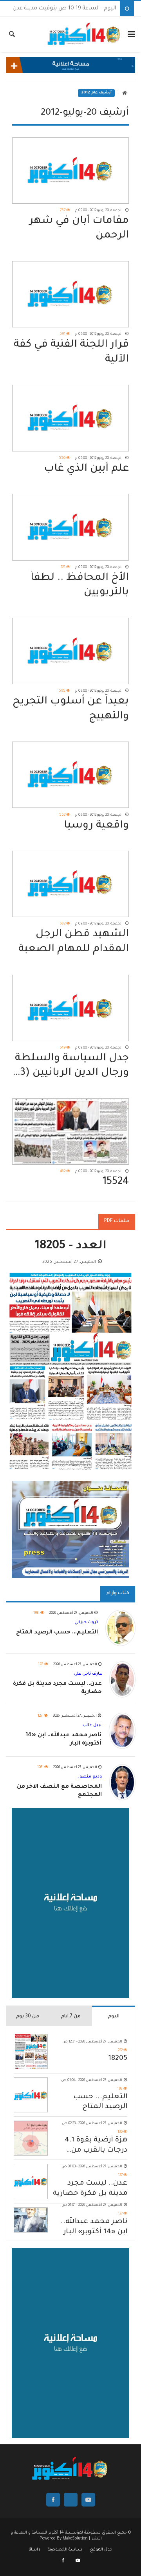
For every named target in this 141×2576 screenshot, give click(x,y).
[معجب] (64, 2561)
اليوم (114, 2017)
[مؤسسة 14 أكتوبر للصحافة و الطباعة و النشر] (84, 34)
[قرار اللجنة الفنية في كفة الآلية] (70, 294)
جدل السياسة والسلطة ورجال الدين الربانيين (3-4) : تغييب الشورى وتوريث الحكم (72, 1067)
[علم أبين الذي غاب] (70, 418)
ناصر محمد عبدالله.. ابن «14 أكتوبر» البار (94, 2227)
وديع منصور (90, 1777)
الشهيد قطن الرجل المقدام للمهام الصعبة (74, 942)
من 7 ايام (71, 2017)
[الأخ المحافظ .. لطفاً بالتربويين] (70, 527)
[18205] (31, 2051)
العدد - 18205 (71, 1247)
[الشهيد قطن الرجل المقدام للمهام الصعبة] (70, 884)
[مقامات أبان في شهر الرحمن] (70, 171)
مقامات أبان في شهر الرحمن (79, 229)
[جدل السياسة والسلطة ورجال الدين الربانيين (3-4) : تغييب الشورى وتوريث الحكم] (70, 1008)
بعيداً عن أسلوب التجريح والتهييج (71, 709)
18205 (118, 2059)
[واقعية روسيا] (70, 775)
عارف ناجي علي (88, 1674)
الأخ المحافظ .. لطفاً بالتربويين (80, 586)
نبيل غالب (92, 1725)
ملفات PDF (117, 1221)
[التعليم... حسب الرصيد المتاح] (31, 2095)
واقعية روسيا (96, 826)
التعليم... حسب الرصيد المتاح (100, 2102)
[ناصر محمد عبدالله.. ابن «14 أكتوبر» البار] (31, 2220)
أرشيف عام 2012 (96, 93)
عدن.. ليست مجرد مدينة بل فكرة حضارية (90, 2189)
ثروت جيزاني (86, 1622)
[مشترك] (78, 2561)
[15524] (70, 1132)
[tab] (114, 2016)
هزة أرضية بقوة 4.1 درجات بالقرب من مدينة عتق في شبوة (94, 2146)
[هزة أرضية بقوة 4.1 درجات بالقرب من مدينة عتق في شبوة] (31, 2138)
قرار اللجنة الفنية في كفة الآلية (71, 352)
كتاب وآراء (118, 1593)
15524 (116, 1182)
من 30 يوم (27, 2017)
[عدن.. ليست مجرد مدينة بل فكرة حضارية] (31, 2181)
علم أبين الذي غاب (86, 469)
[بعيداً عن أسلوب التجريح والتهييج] (70, 651)
